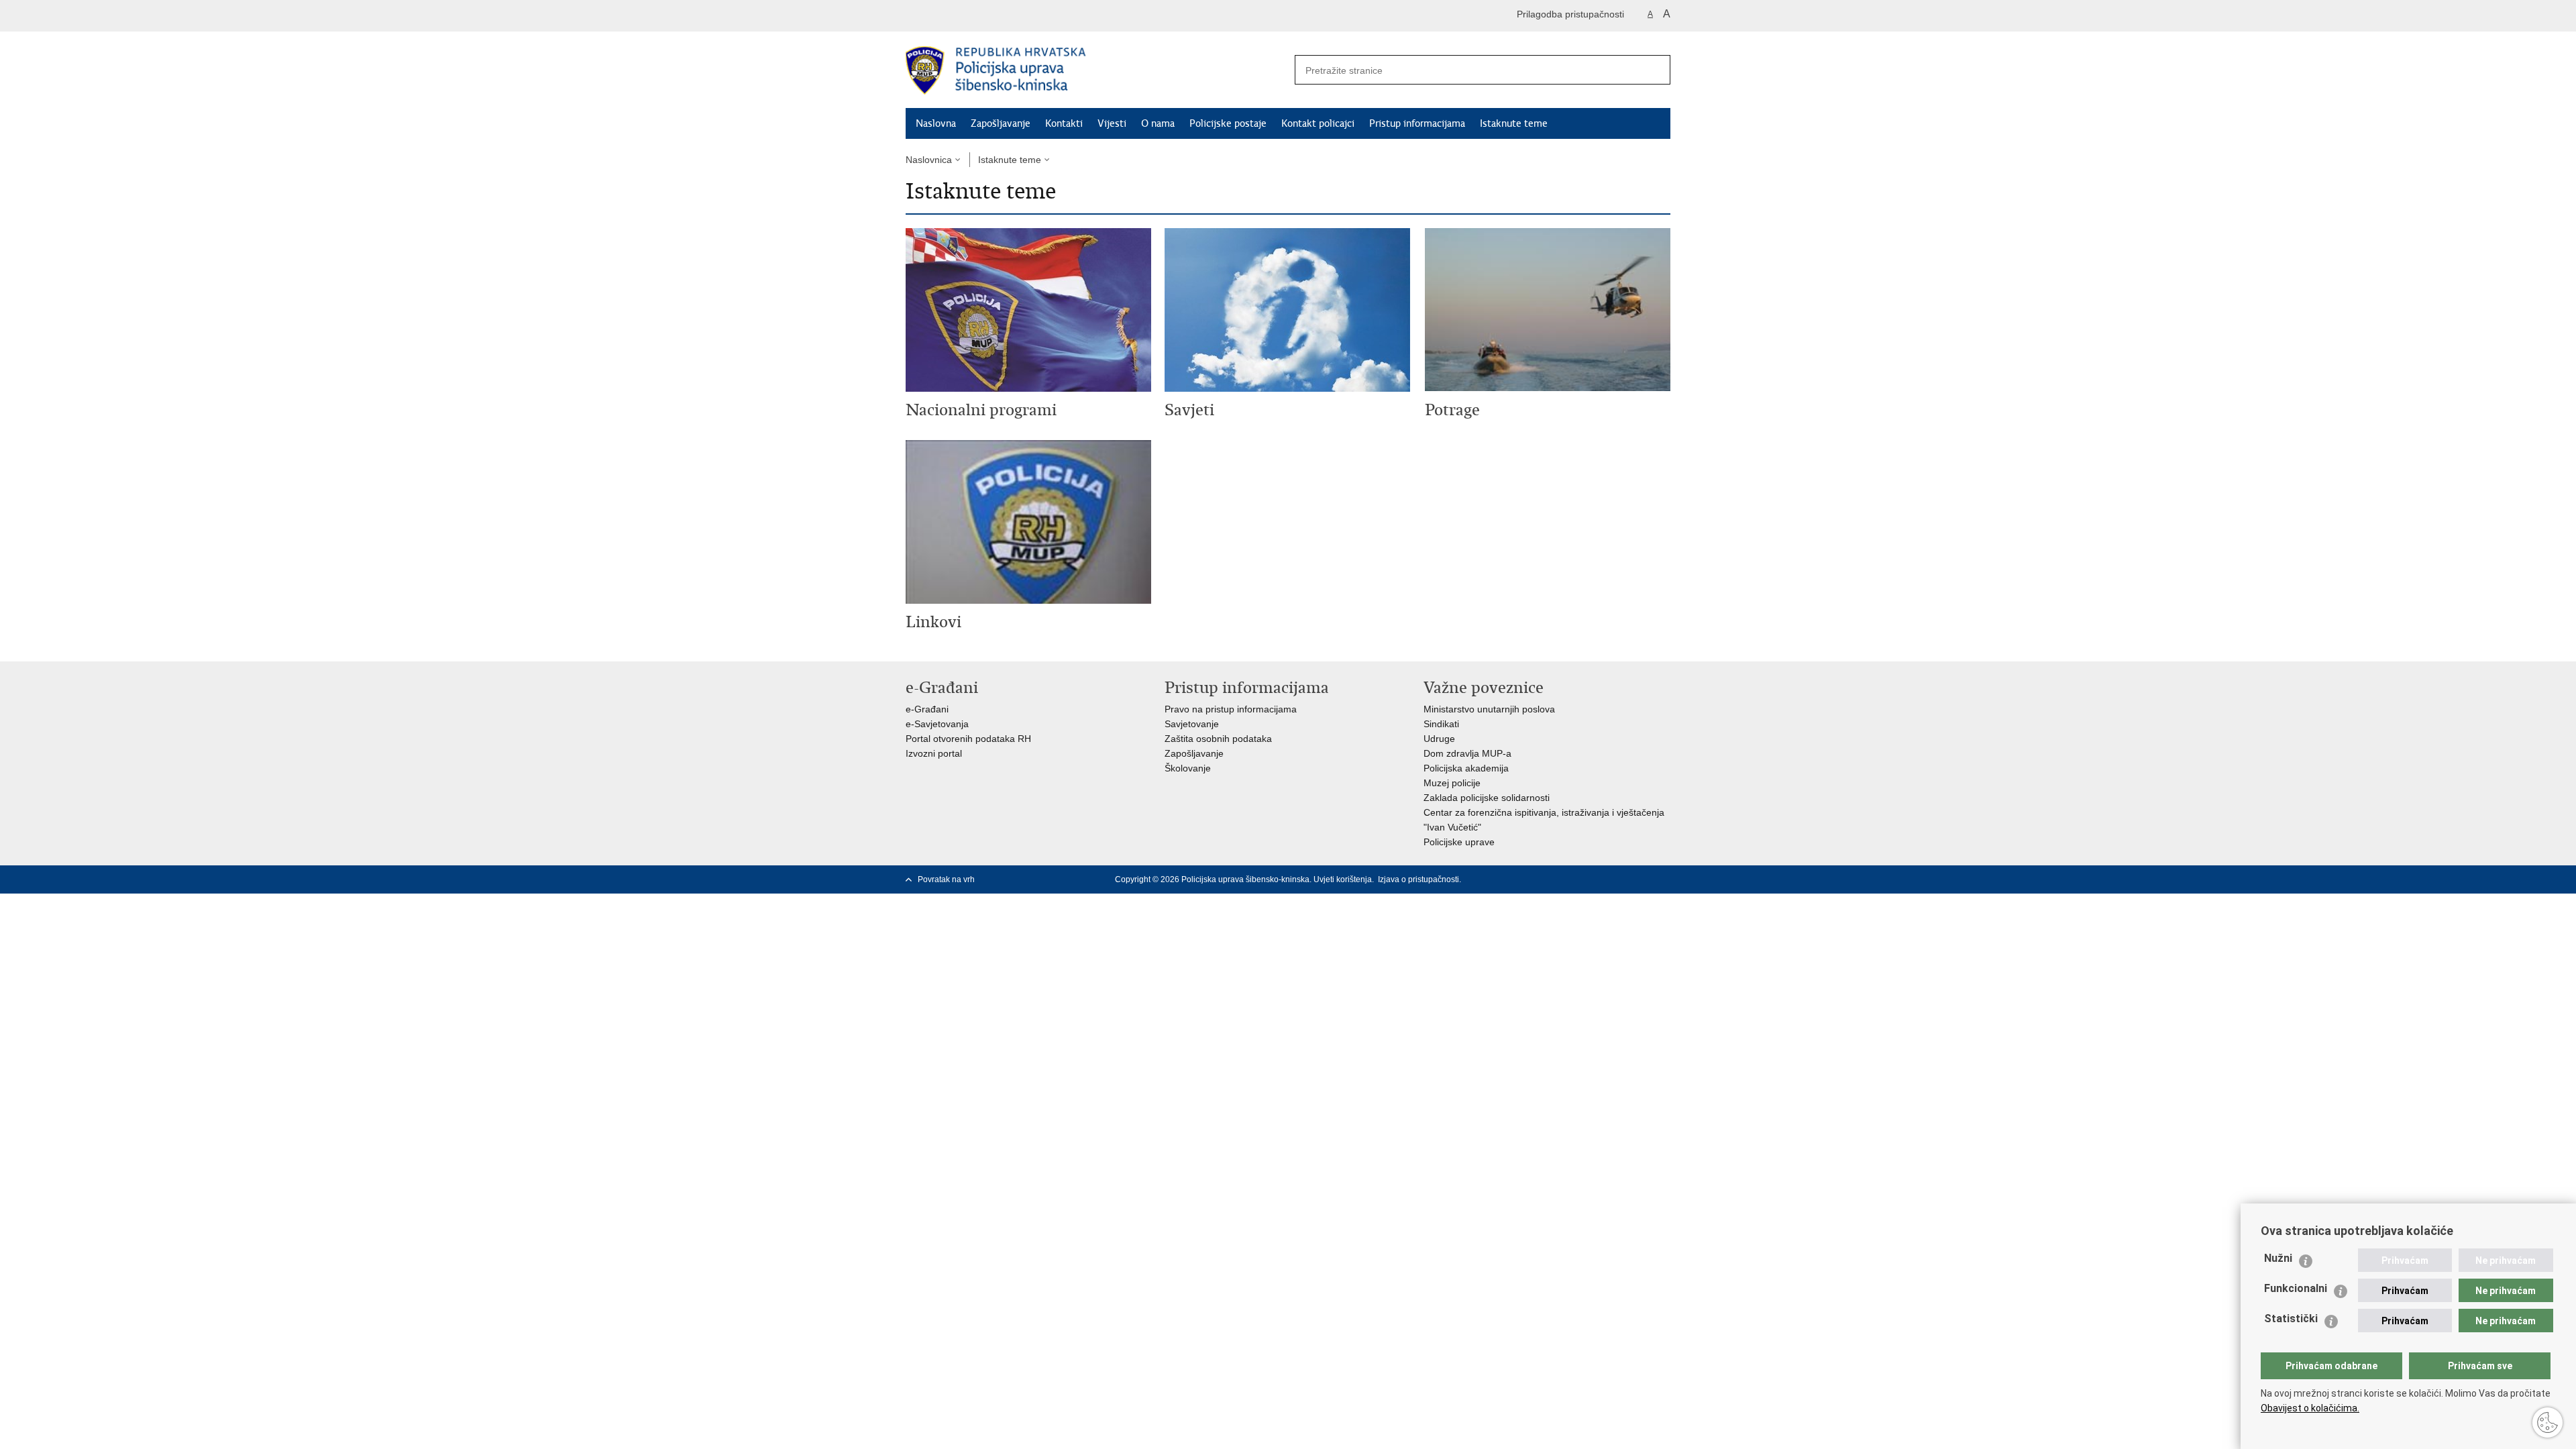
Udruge (1439, 739)
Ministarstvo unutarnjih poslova (1489, 709)
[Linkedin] (1664, 879)
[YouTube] (1621, 879)
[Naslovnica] (1097, 70)
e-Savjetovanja (937, 724)
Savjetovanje (1192, 724)
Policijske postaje (1228, 123)
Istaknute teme (1514, 123)
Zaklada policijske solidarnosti (1487, 798)
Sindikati (1441, 724)
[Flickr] (1643, 879)
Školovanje (1188, 768)
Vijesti (1112, 123)
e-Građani (927, 709)
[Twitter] (1600, 879)
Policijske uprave (1459, 842)
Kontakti (1064, 123)
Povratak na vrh (946, 879)
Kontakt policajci (1318, 123)
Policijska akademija (1466, 768)
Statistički (2291, 1319)
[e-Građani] (963, 16)
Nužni (2278, 1258)
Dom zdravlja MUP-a (1467, 753)
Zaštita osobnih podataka (1218, 739)
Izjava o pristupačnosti (1418, 879)
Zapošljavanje (1001, 123)
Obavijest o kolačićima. (2310, 1408)
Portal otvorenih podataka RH (968, 739)
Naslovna (936, 123)
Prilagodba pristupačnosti (1570, 14)
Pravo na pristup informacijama (1231, 709)
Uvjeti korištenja (1343, 879)
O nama (1158, 123)
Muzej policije (1452, 783)
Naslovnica (929, 160)
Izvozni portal (934, 753)
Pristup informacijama (1417, 123)
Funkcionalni (2296, 1288)
